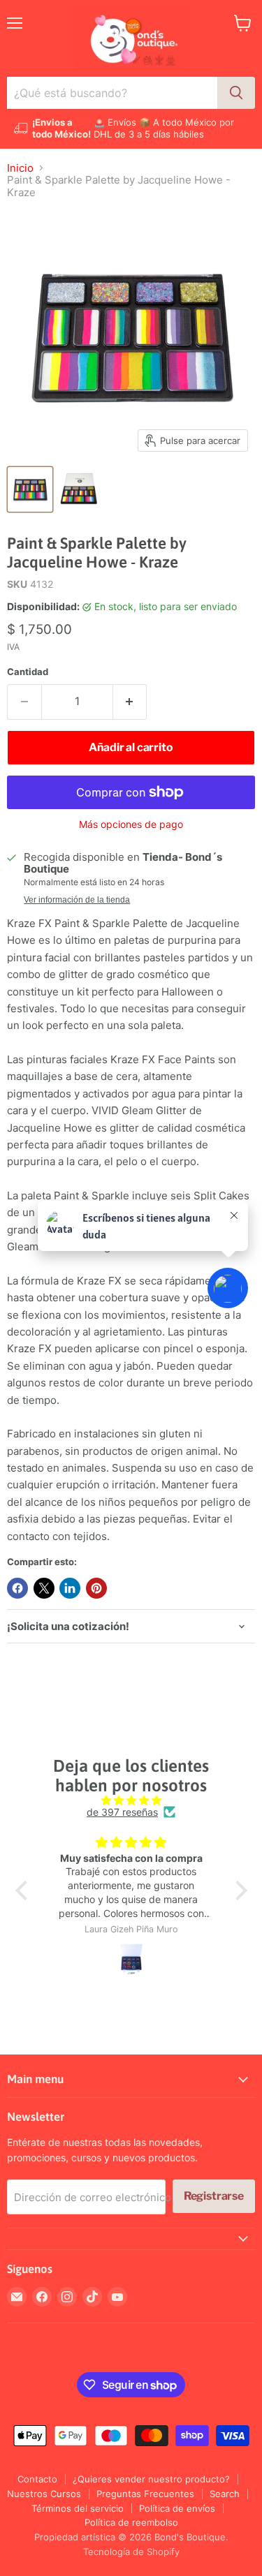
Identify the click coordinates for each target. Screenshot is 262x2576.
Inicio (20, 168)
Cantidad (28, 672)
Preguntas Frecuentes (145, 2494)
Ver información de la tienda (77, 900)
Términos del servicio (78, 2508)
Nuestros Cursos (44, 2494)
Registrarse (214, 2196)
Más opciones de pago (131, 824)
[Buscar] (236, 93)
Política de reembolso (131, 2522)
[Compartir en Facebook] (17, 1588)
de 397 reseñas (122, 1812)
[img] (131, 1800)
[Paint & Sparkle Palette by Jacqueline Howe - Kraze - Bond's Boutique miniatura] (30, 489)
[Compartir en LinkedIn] (70, 1588)
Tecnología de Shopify (131, 2552)
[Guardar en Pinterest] (96, 1588)
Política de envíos (177, 2508)
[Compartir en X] (44, 1588)
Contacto (37, 2479)
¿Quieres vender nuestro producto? (151, 2479)
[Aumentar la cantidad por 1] (130, 702)
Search (225, 2494)
